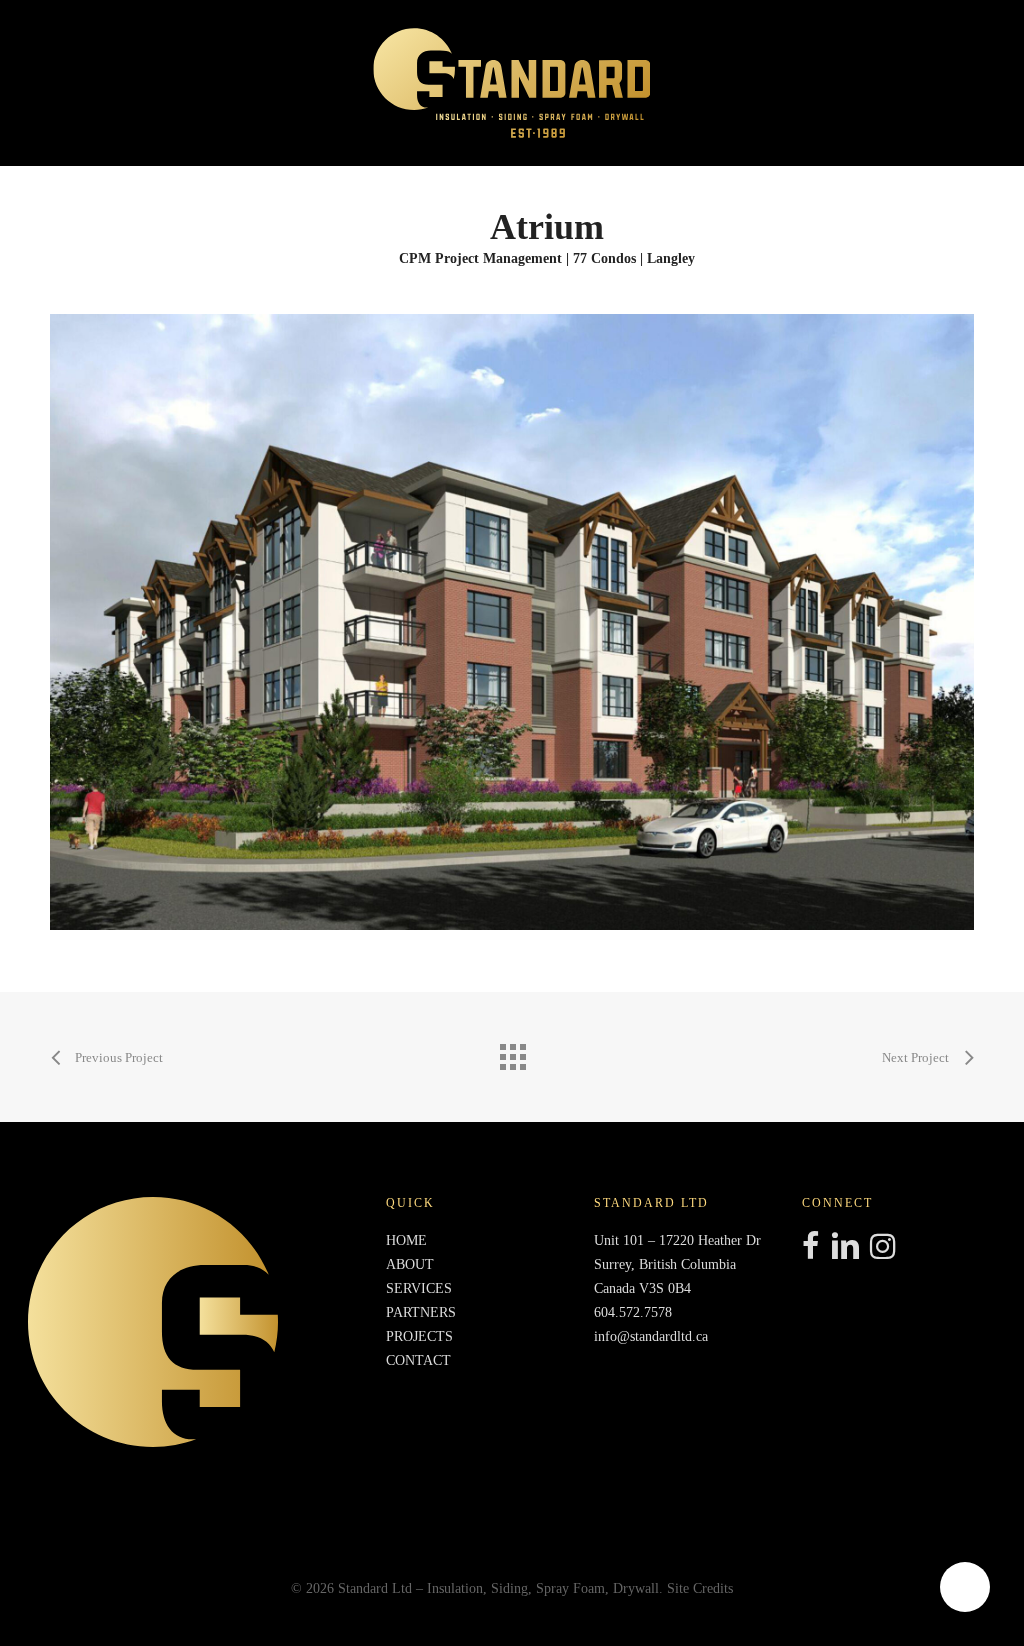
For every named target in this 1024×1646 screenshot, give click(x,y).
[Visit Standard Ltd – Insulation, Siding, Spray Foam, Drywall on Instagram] (883, 1248)
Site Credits (700, 1588)
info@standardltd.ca (651, 1336)
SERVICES (419, 1288)
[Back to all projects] (512, 1052)
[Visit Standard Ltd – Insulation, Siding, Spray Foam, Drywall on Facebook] (810, 1248)
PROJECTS (419, 1336)
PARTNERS (421, 1312)
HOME (406, 1240)
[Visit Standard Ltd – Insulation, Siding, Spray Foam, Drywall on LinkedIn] (845, 1248)
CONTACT (418, 1360)
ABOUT (410, 1264)
